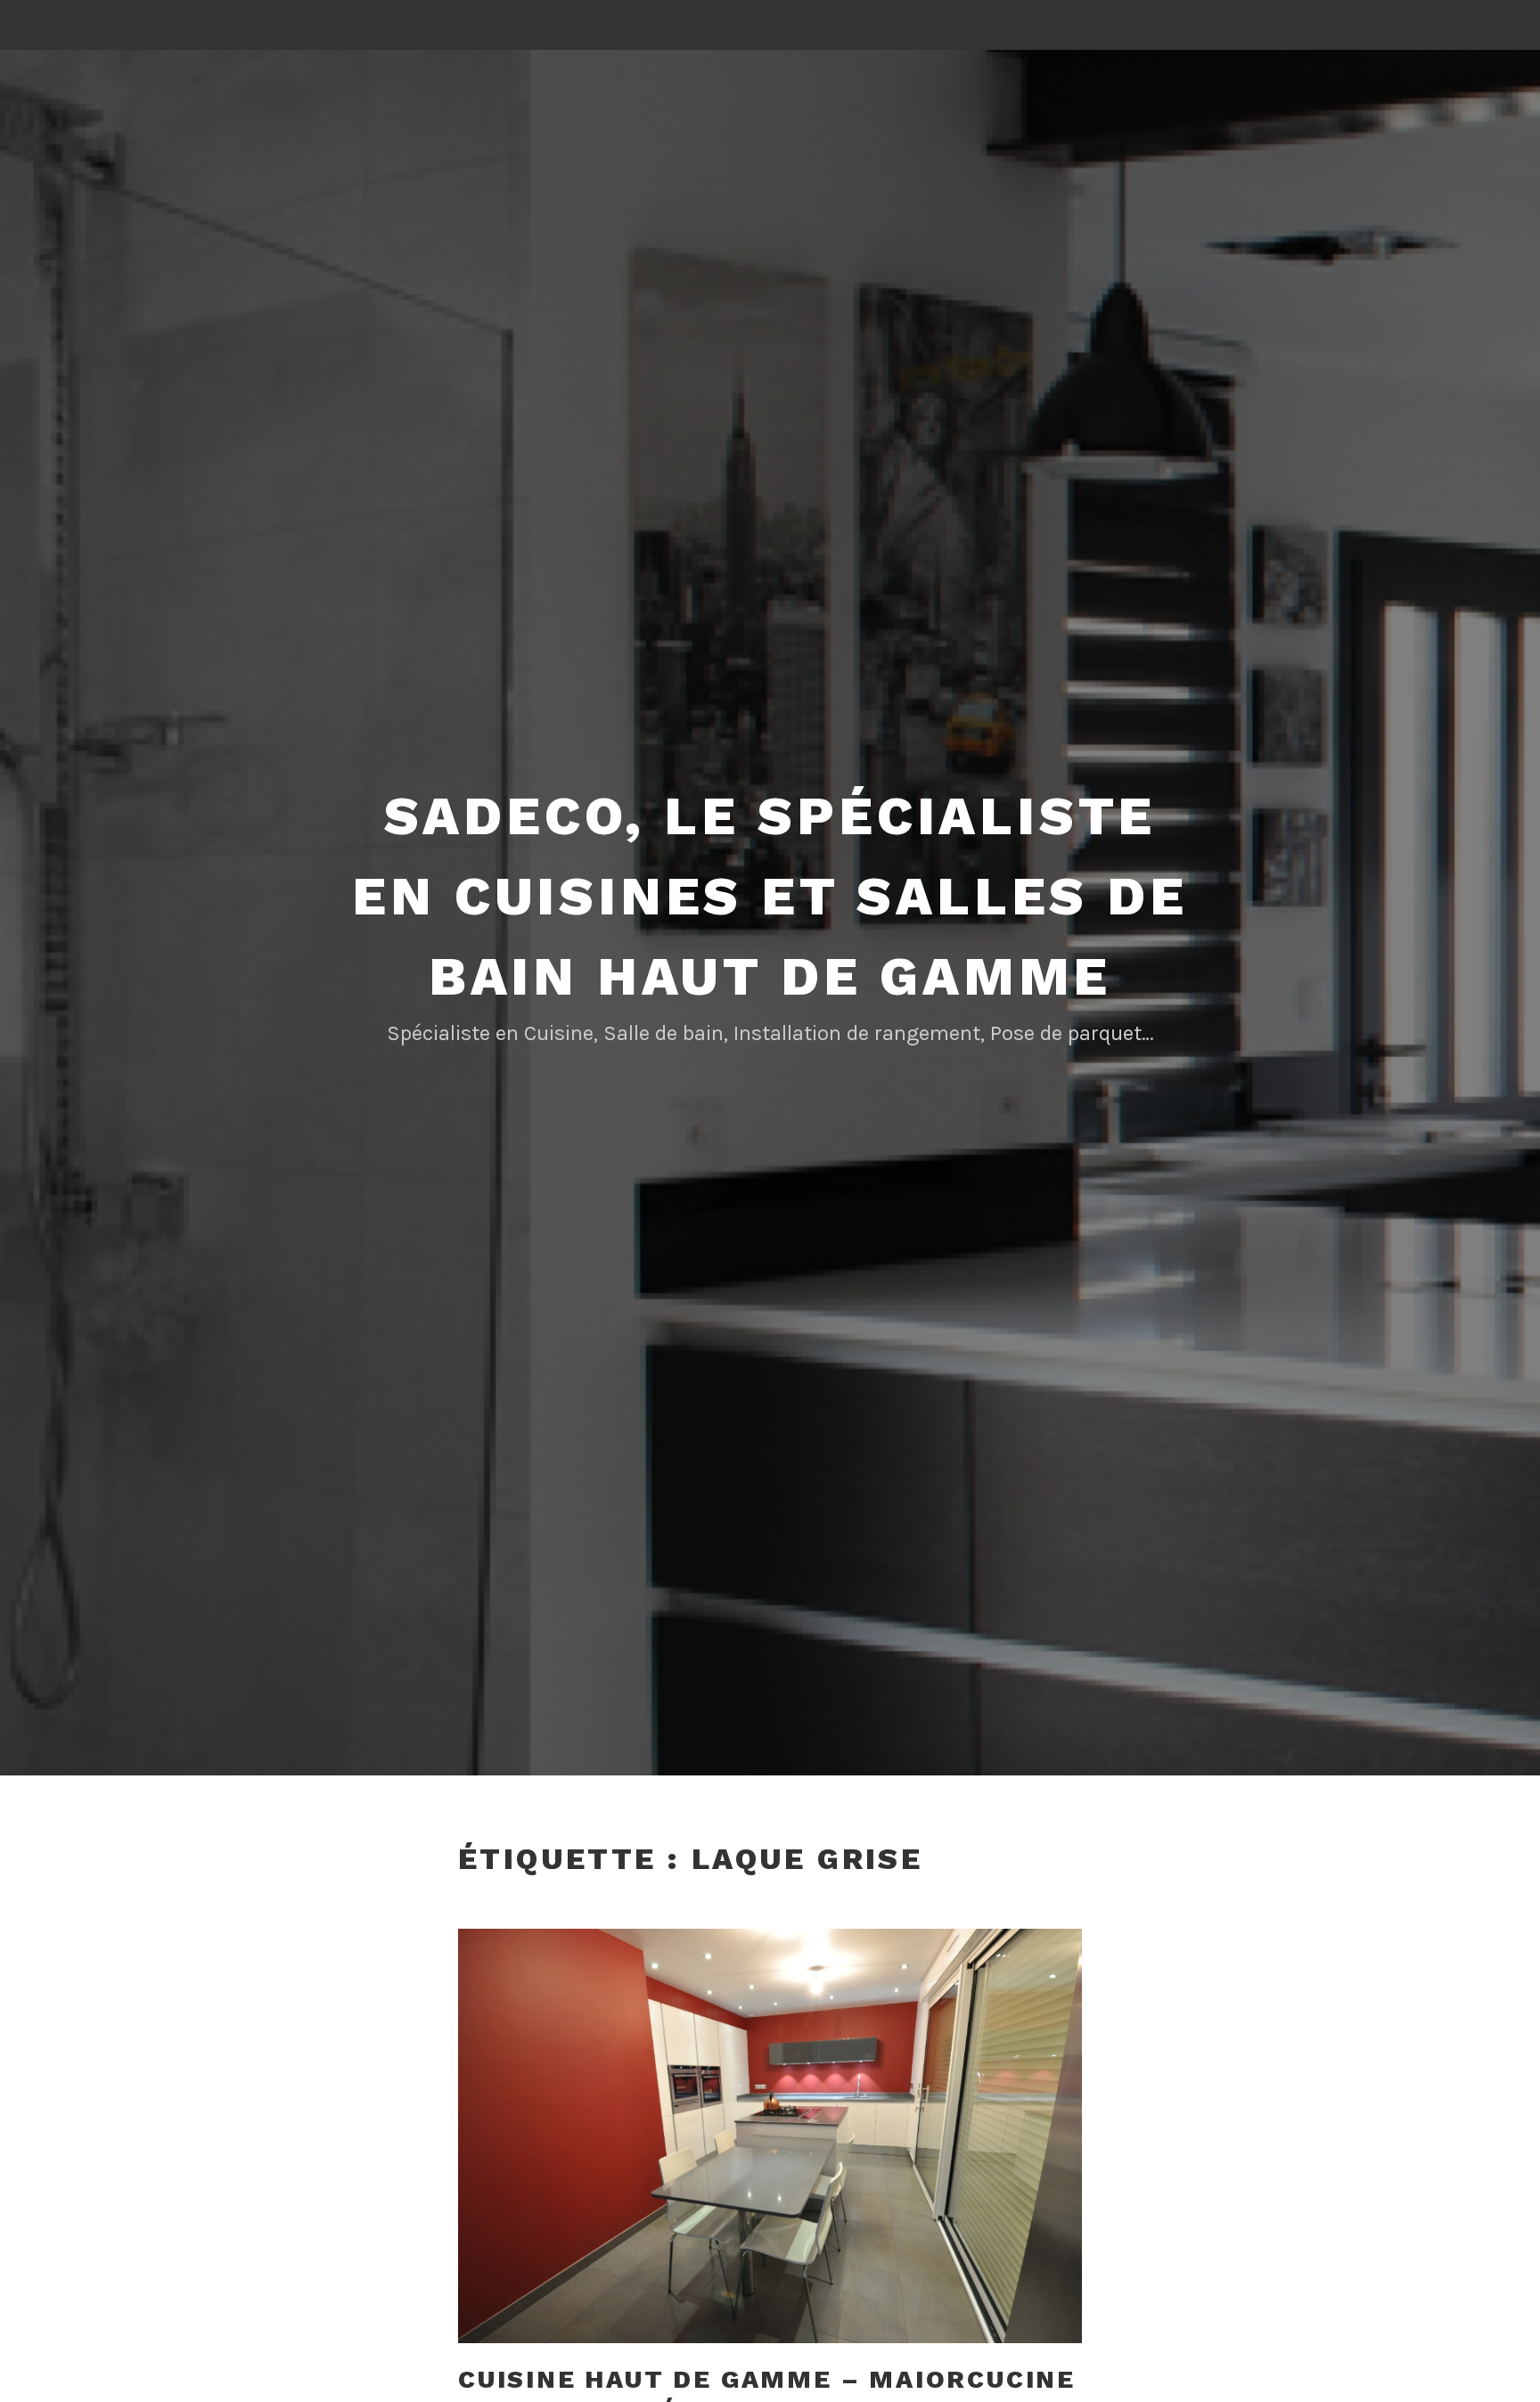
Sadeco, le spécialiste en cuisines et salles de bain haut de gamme (770, 896)
